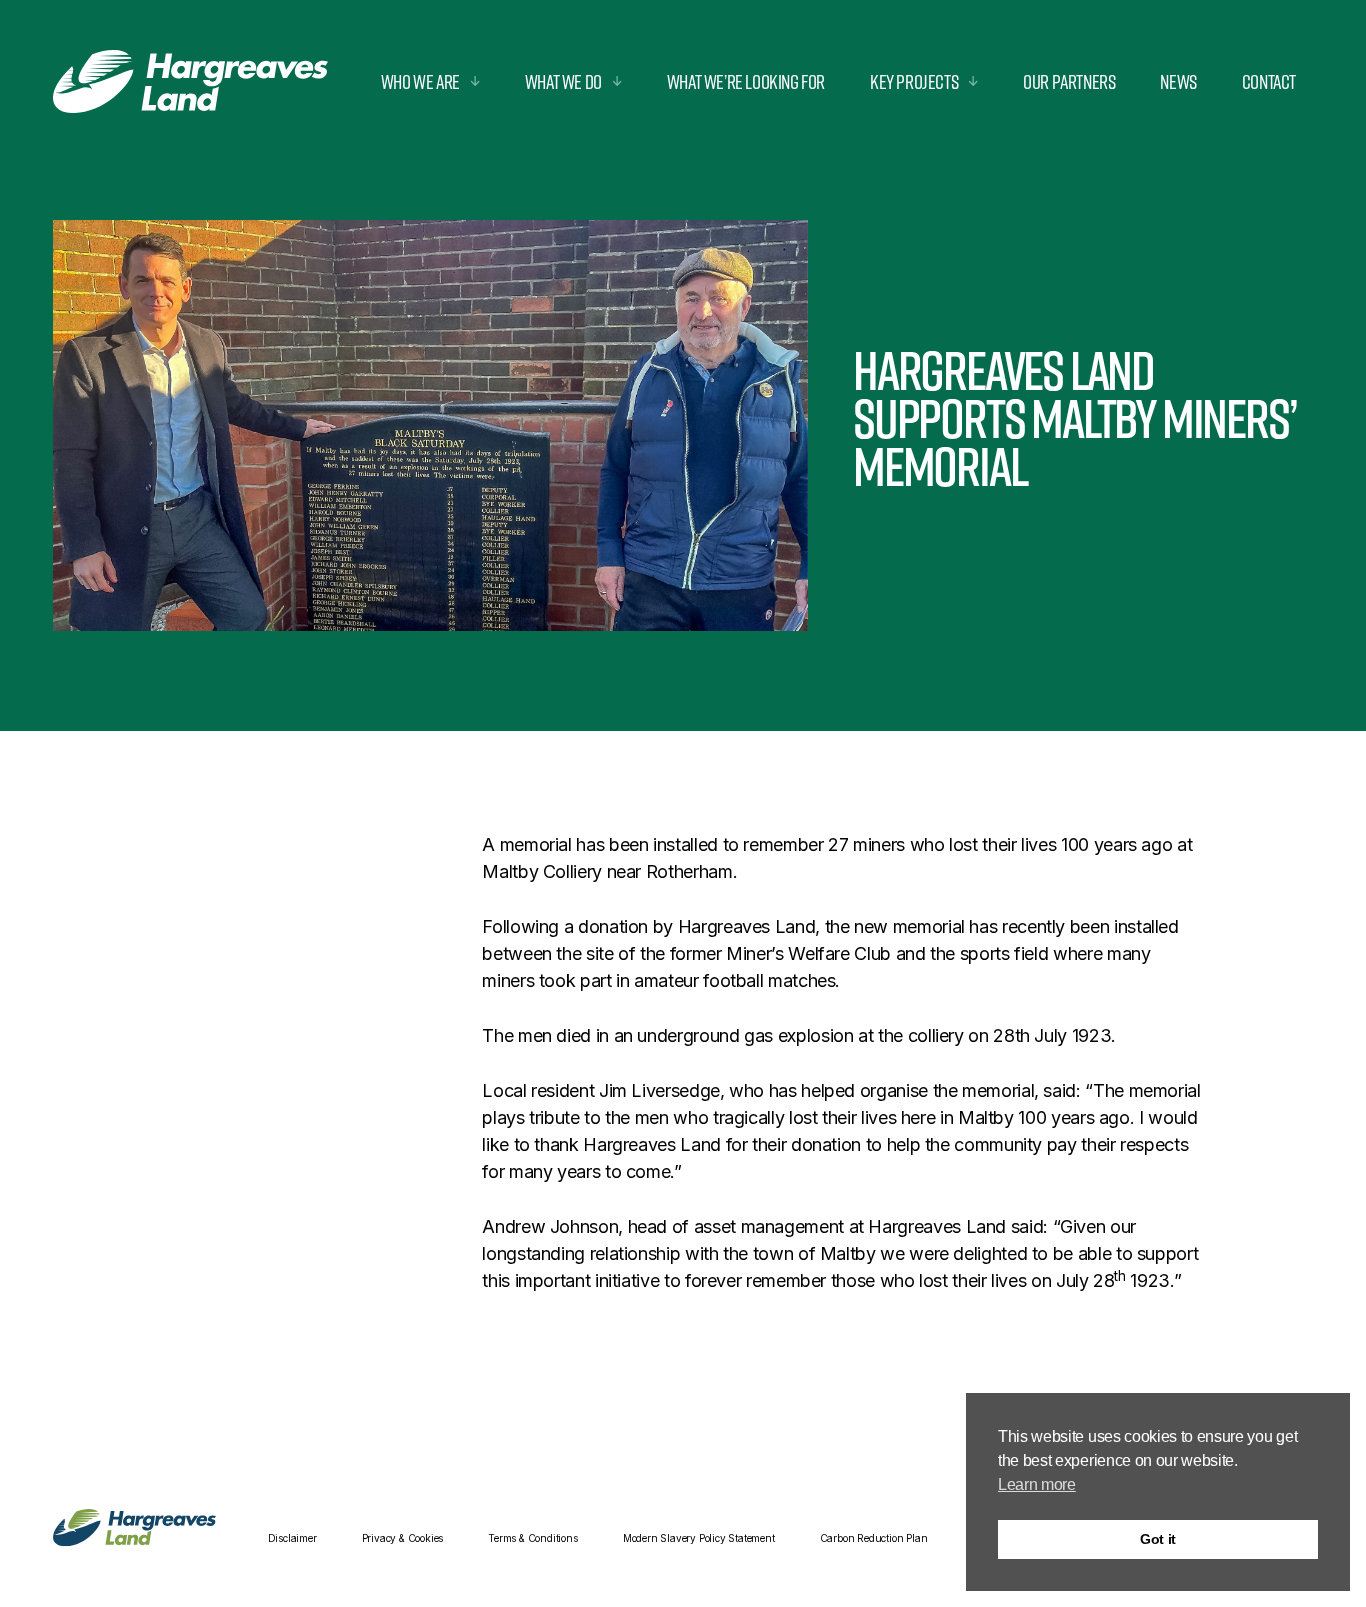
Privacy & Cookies (403, 1538)
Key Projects (914, 82)
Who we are (420, 82)
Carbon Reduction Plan (874, 1538)
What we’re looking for (746, 82)
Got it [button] (1158, 1539)
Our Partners (1069, 82)
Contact (1269, 82)
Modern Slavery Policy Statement (699, 1538)
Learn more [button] (1037, 1484)
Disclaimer (292, 1538)
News (1178, 82)
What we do (563, 82)
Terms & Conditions (532, 1538)
